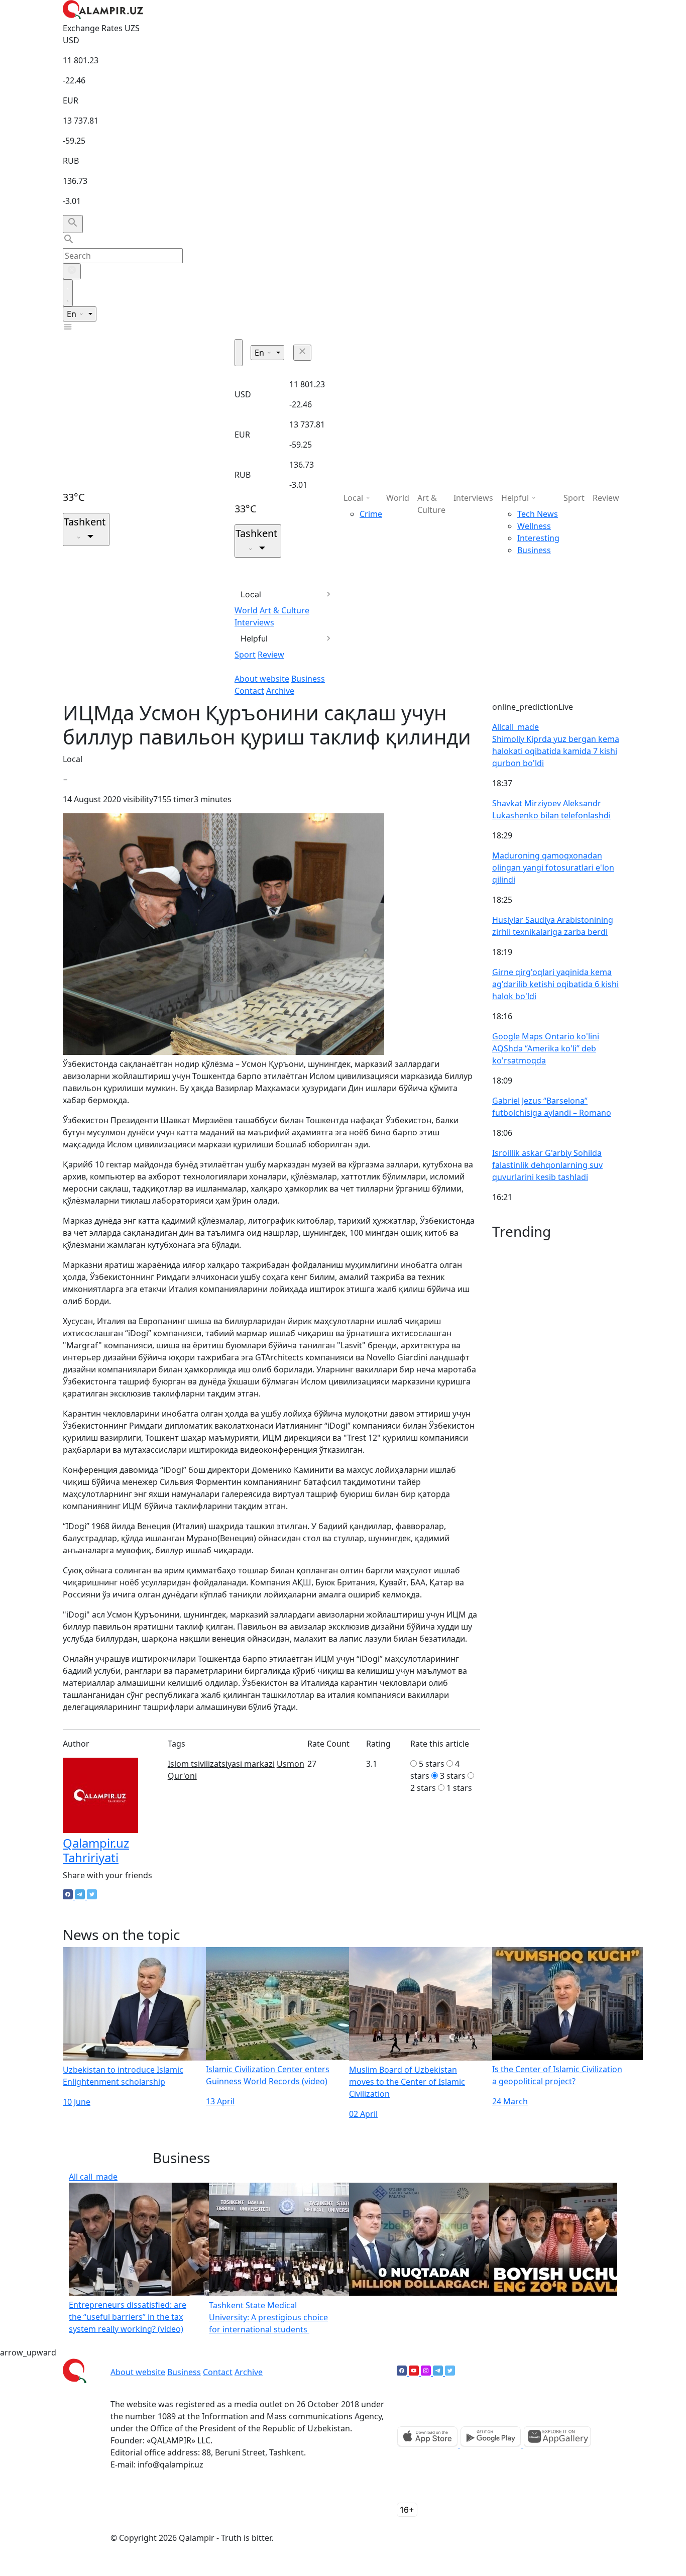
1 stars (459, 1788)
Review (271, 655)
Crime (371, 514)
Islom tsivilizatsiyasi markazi (221, 1764)
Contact (249, 691)
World (246, 610)
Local (251, 594)
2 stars (423, 1788)
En (73, 314)
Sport (245, 655)
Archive (280, 691)
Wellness (534, 526)
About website (262, 679)
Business (308, 679)
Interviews (254, 622)
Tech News (538, 514)
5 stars (432, 1764)
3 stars (453, 1776)
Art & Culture (284, 610)
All (516, 727)
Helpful (254, 638)
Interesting (538, 538)
